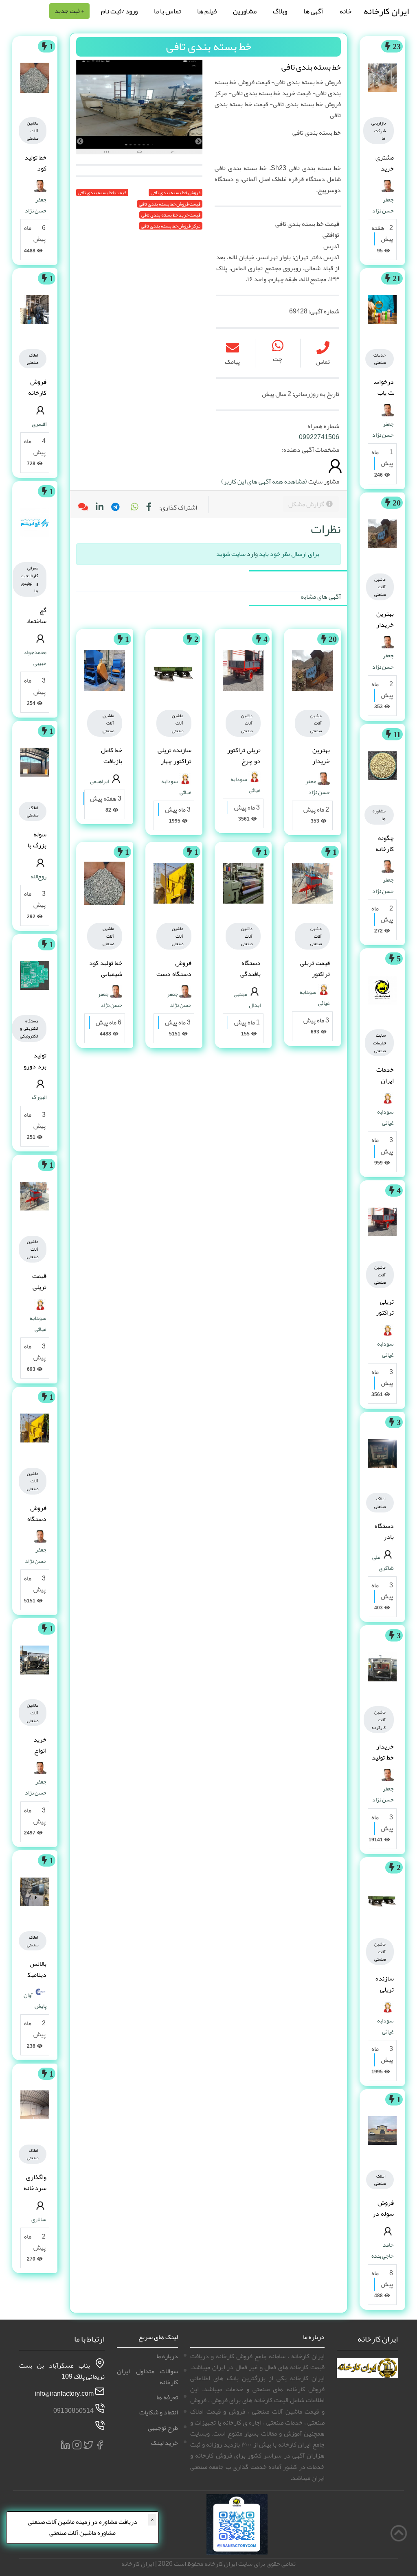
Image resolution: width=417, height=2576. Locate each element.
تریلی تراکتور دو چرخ (384, 1313)
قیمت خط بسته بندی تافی (102, 193)
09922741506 (319, 437)
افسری (39, 424)
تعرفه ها (167, 2397)
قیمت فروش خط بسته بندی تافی (170, 204)
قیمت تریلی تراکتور (315, 968)
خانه (346, 11)
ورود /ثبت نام (119, 11)
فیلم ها (207, 11)
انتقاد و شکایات (159, 2412)
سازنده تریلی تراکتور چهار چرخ (174, 761)
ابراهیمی (99, 781)
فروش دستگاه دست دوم (174, 974)
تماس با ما (167, 11)
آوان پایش (35, 2000)
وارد (252, 554)
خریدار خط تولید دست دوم (383, 1763)
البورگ (39, 1097)
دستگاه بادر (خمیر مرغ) (384, 1543)
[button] (134, 508)
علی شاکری (383, 1562)
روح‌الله (38, 876)
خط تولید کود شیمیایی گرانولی (106, 974)
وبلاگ (280, 11)
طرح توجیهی (163, 2428)
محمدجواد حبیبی (35, 658)
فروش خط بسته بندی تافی (176, 193)
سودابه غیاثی (385, 1117)
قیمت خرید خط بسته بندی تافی (171, 215)
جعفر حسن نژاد (383, 205)
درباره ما (167, 2356)
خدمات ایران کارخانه (385, 1081)
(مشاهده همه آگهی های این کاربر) (264, 481)
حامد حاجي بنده (383, 2250)
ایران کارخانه (386, 11)
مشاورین (245, 11)
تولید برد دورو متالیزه (35, 1066)
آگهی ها (313, 11)
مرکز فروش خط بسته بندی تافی (171, 226)
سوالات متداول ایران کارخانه (147, 2377)
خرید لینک (165, 2443)
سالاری (39, 2219)
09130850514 (74, 2411)
